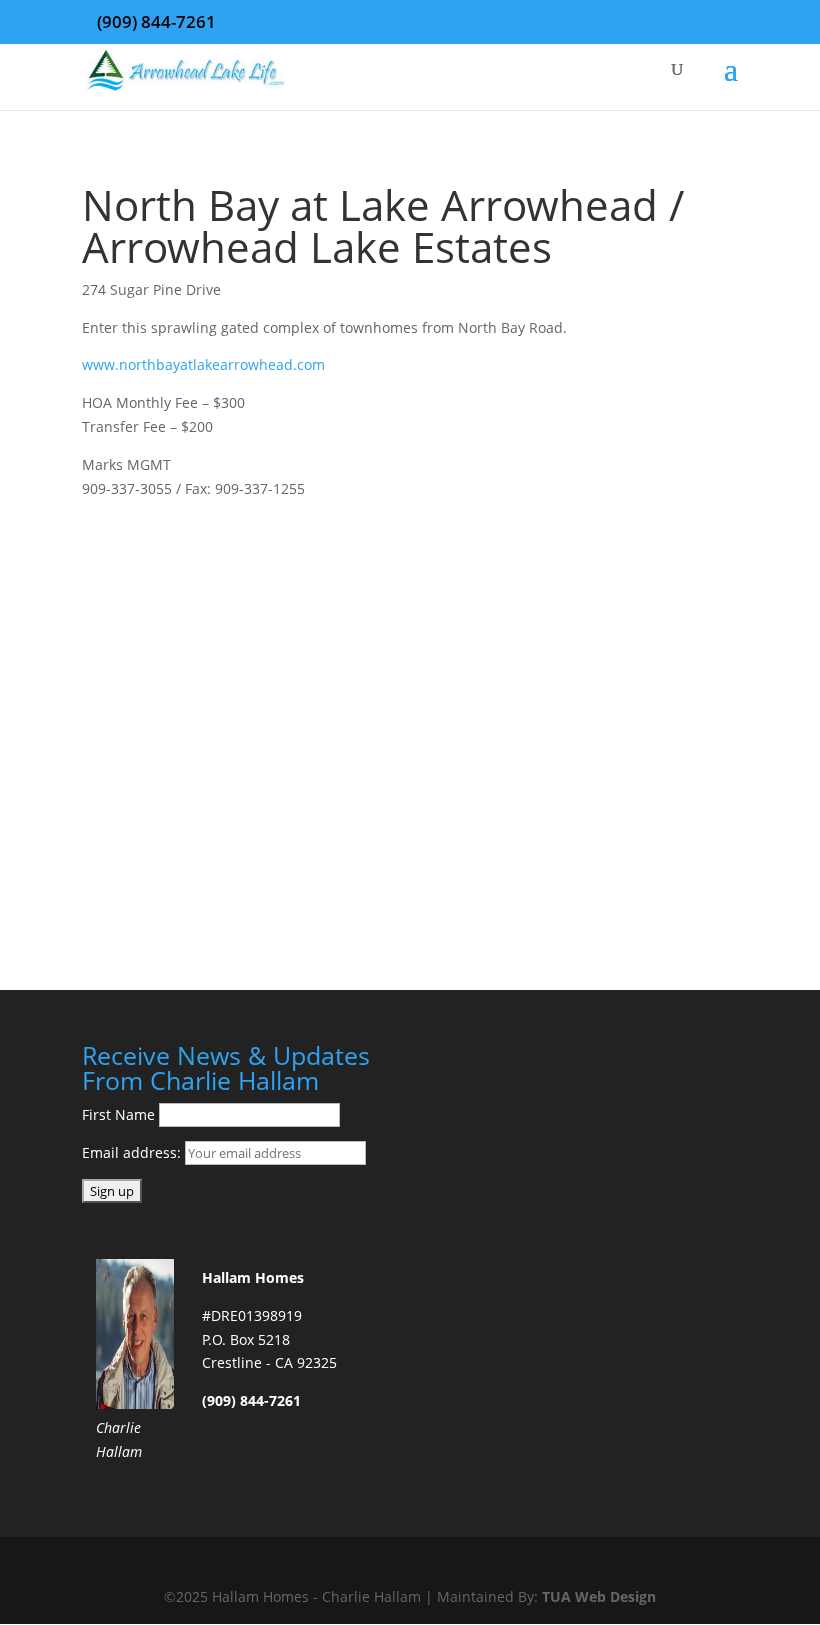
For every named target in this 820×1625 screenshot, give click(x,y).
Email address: (133, 1152)
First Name (118, 1114)
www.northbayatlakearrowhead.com (203, 364)
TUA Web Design (599, 1596)
